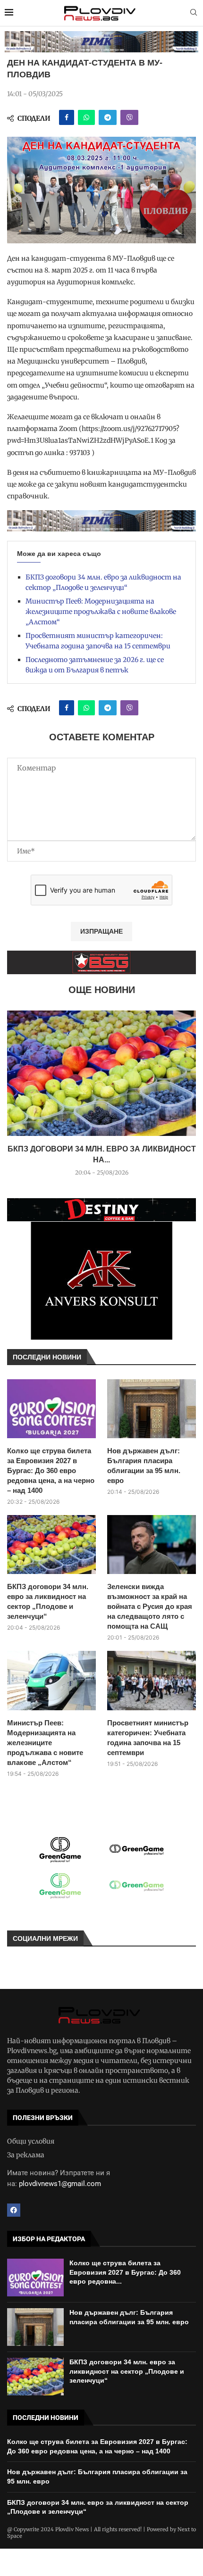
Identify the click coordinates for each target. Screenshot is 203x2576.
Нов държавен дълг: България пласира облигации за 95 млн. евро (144, 1466)
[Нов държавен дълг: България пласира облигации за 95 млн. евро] (152, 1409)
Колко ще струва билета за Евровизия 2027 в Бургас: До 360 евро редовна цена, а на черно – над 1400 (51, 1470)
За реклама (26, 2155)
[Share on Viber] (129, 117)
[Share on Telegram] (108, 117)
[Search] (194, 13)
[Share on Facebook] (67, 117)
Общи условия (31, 2141)
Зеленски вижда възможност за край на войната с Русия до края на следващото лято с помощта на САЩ (150, 1606)
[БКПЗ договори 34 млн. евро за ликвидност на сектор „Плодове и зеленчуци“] (101, 1073)
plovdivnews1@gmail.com (60, 2184)
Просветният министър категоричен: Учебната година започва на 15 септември (148, 1738)
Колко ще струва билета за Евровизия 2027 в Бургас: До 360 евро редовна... (125, 2272)
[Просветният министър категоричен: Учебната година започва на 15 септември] (152, 1680)
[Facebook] (14, 2210)
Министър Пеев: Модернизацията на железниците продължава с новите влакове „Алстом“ (101, 612)
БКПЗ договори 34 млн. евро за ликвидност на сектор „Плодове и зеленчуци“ (48, 1601)
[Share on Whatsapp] (86, 117)
